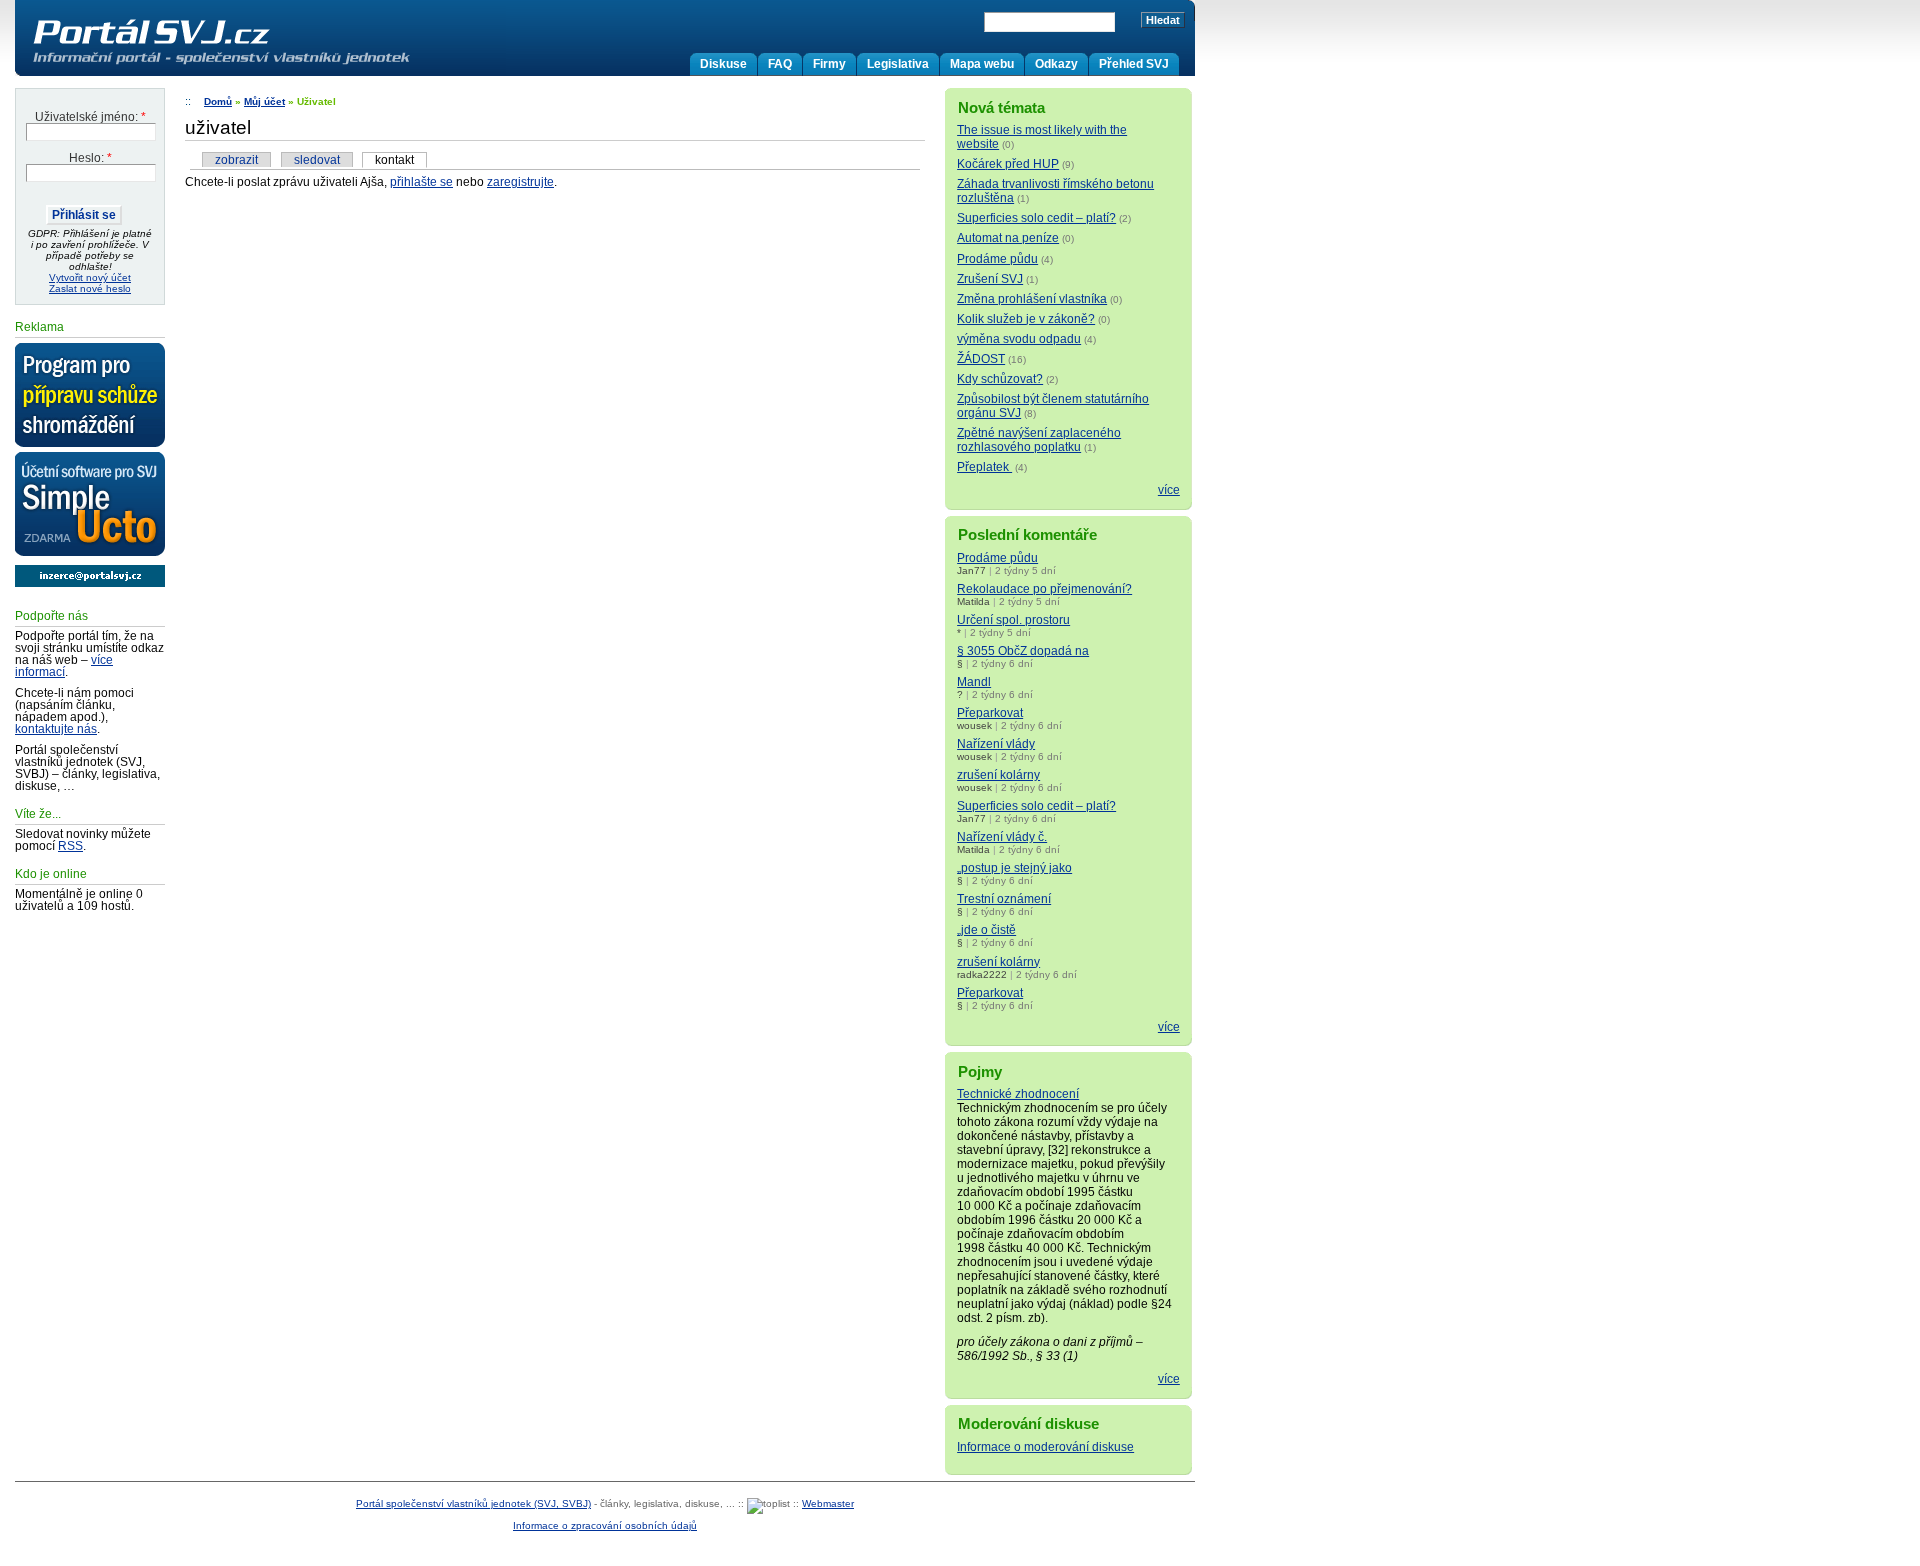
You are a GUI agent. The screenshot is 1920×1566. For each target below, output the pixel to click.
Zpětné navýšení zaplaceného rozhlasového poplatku (1039, 440)
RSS (70, 846)
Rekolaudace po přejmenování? (1044, 589)
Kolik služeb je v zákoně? (1026, 319)
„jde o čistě (986, 930)
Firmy (829, 64)
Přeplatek (984, 467)
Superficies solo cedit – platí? (1036, 218)
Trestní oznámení (1004, 899)
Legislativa (898, 64)
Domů (218, 101)
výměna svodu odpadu (1019, 339)
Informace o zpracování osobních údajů (605, 1525)
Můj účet (264, 101)
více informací (64, 666)
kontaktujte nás (56, 729)
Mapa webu (982, 64)
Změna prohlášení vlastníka (1032, 299)
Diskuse (723, 64)
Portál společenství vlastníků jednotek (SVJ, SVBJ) (473, 1503)
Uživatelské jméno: (90, 117)
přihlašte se (421, 182)
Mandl (974, 682)
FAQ (780, 64)
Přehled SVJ (1134, 64)
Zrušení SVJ (990, 279)
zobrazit (236, 160)
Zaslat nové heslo (90, 288)
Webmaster (828, 1503)
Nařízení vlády (996, 744)
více (1169, 490)
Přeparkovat (990, 713)
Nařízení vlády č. (1002, 837)
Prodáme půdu (997, 259)
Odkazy (1056, 64)
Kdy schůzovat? (1000, 379)
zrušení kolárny (998, 775)
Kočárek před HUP (1008, 164)
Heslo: (90, 158)
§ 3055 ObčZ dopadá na (1023, 651)
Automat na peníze (1008, 238)
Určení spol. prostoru (1013, 620)
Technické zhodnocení (1018, 1094)
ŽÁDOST (981, 359)
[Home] (263, 64)
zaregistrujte (520, 182)
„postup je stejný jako (1014, 868)
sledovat (317, 160)
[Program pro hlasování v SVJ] (90, 396)
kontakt (394, 160)
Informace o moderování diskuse (1045, 1447)
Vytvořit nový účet (90, 277)
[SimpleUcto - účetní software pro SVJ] (90, 505)
